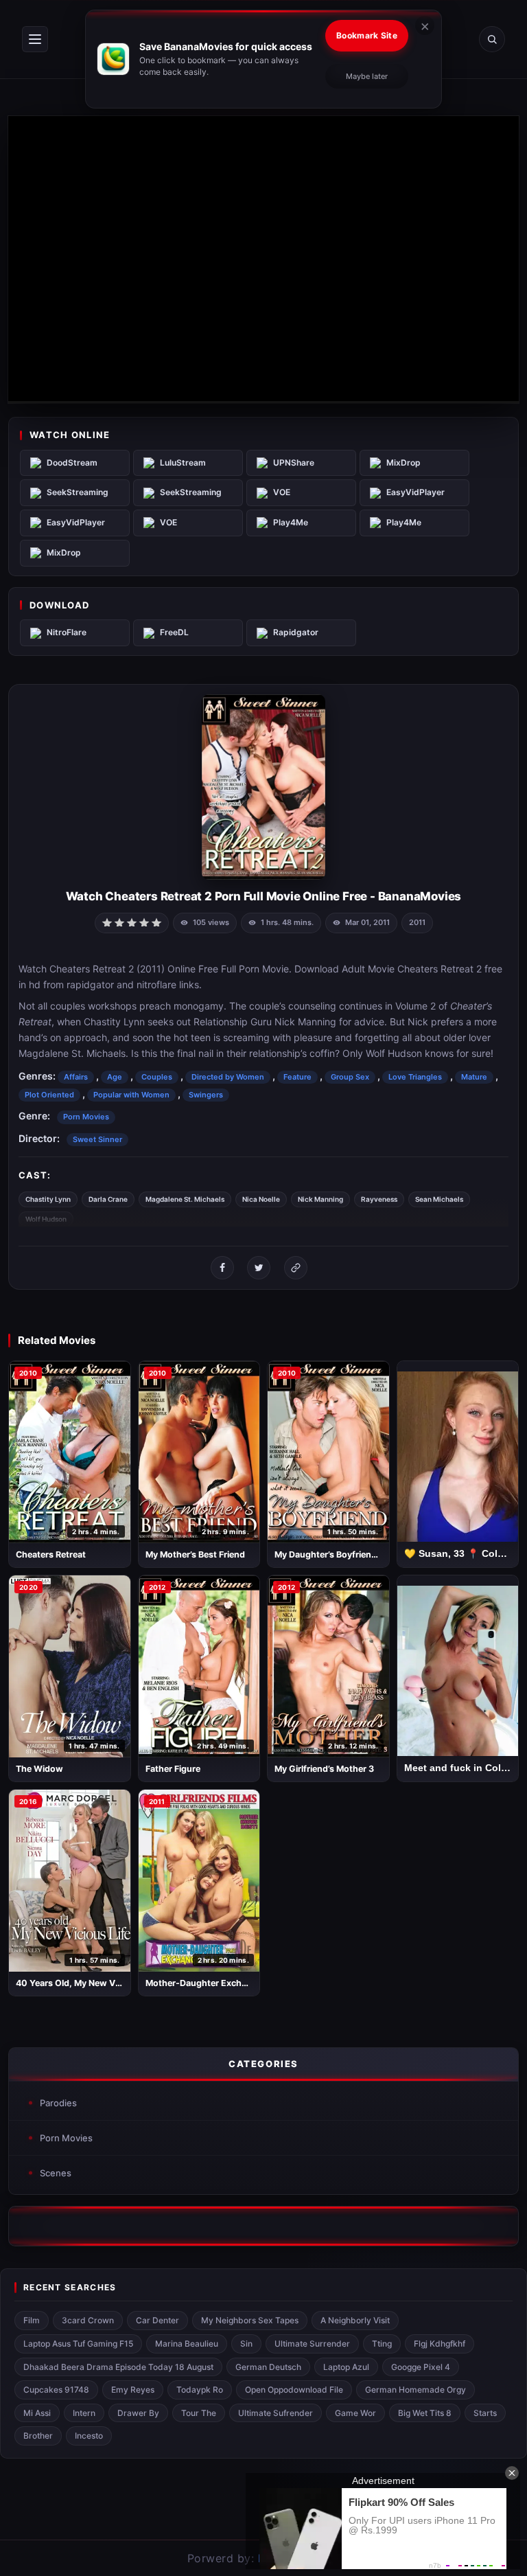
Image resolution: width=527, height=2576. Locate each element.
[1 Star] (107, 922)
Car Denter (157, 2320)
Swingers (206, 1095)
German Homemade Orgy (415, 2390)
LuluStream (183, 463)
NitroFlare (67, 632)
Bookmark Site (367, 35)
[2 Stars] (119, 922)
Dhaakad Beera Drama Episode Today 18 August (118, 2367)
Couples (157, 1077)
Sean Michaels (439, 1199)
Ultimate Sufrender (276, 2413)
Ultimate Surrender (312, 2344)
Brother (38, 2436)
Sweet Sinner (97, 1139)
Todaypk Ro (200, 2390)
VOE (282, 492)
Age (115, 1077)
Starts (485, 2413)
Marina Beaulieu (187, 2344)
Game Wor (355, 2413)
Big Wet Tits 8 (425, 2413)
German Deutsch (268, 2367)
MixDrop (403, 463)
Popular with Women (131, 1095)
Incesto (89, 2436)
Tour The (199, 2413)
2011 (417, 922)
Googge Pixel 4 (421, 2367)
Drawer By (138, 2413)
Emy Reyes (133, 2390)
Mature (474, 1077)
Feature (297, 1077)
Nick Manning (320, 1199)
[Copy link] (296, 1268)
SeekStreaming (78, 492)
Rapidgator (296, 632)
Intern (84, 2413)
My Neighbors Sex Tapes (250, 2320)
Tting (382, 2344)
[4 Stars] (144, 922)
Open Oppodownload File (294, 2390)
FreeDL (174, 632)
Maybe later (367, 76)
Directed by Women (228, 1077)
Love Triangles (415, 1077)
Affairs (76, 1077)
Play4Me (291, 522)
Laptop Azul (346, 2367)
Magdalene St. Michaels (185, 1199)
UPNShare (294, 463)
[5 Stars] (156, 922)
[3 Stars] (132, 922)
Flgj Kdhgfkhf (440, 2344)
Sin (246, 2344)
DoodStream (72, 463)
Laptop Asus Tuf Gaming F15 (78, 2344)
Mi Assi (37, 2413)
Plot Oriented (49, 1095)
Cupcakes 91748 (56, 2390)
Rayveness (379, 1199)
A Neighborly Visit (355, 2320)
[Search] (492, 39)
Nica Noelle (261, 1199)
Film (32, 2320)
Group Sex (350, 1077)
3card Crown (88, 2320)
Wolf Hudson (46, 1219)
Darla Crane (108, 1199)
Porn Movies (86, 1117)
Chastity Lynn (48, 1199)
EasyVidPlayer (415, 492)
